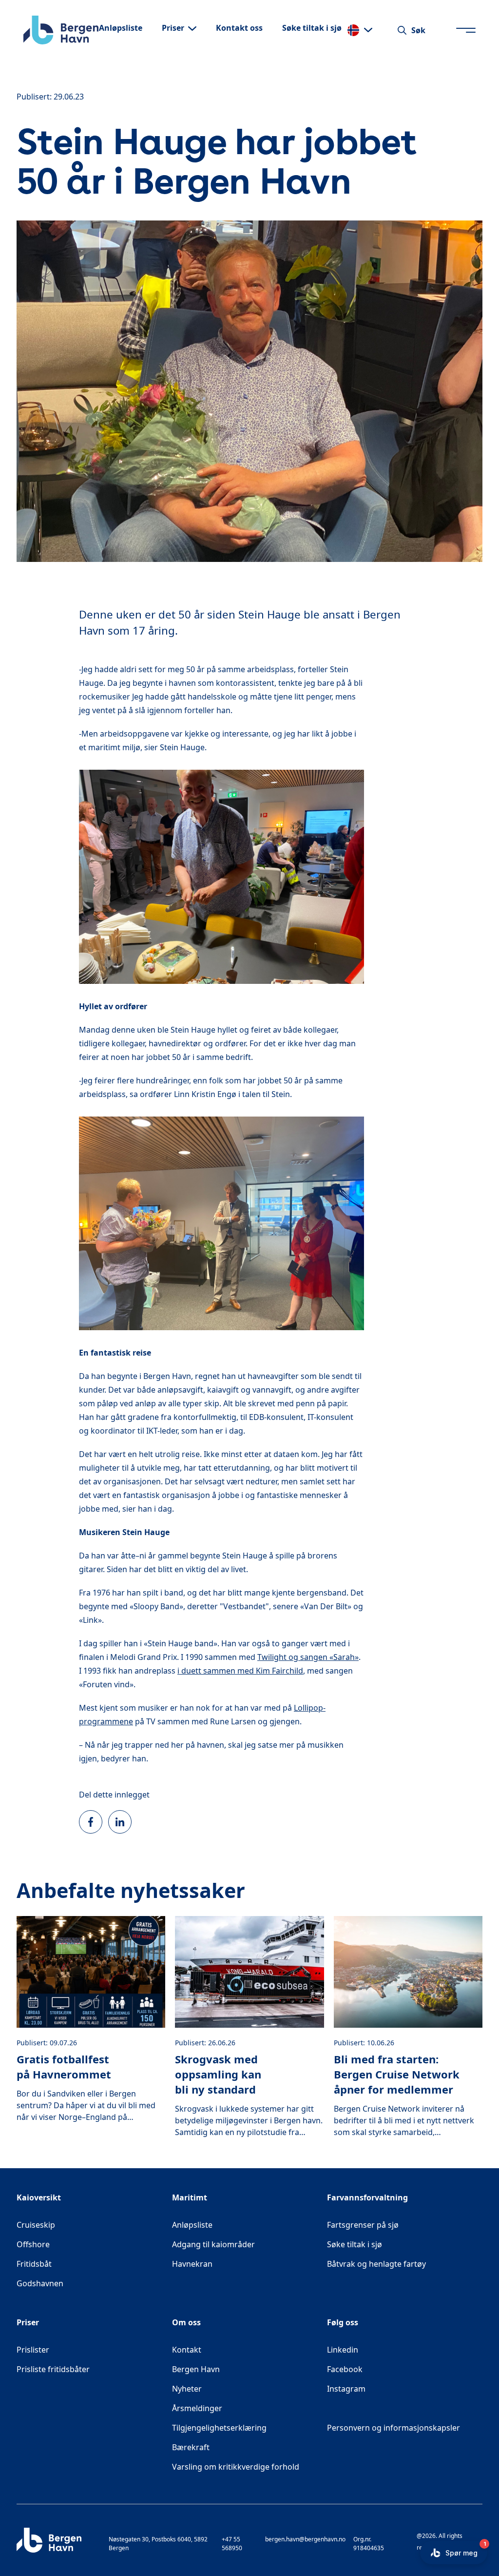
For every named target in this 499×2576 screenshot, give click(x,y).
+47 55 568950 (232, 2544)
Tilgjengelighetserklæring (219, 2428)
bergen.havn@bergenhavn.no (305, 2539)
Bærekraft (191, 2447)
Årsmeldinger (197, 2408)
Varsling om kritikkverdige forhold (236, 2467)
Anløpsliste (192, 2225)
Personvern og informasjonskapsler (393, 2428)
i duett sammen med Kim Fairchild (240, 1671)
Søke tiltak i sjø (355, 2244)
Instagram (381, 2388)
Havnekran (192, 2264)
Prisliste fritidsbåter (53, 2369)
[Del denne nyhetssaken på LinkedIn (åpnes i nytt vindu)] (120, 1822)
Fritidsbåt (34, 2264)
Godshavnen (40, 2283)
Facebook (380, 2369)
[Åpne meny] (466, 30)
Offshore (33, 2244)
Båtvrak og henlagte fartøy (376, 2264)
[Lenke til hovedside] (61, 30)
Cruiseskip (36, 2225)
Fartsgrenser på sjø (363, 2225)
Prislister (33, 2350)
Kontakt (187, 2350)
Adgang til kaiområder (213, 2244)
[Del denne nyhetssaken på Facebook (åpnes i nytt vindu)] (91, 1822)
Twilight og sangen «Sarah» (308, 1657)
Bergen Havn (196, 2369)
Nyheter (187, 2389)
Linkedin (377, 2349)
